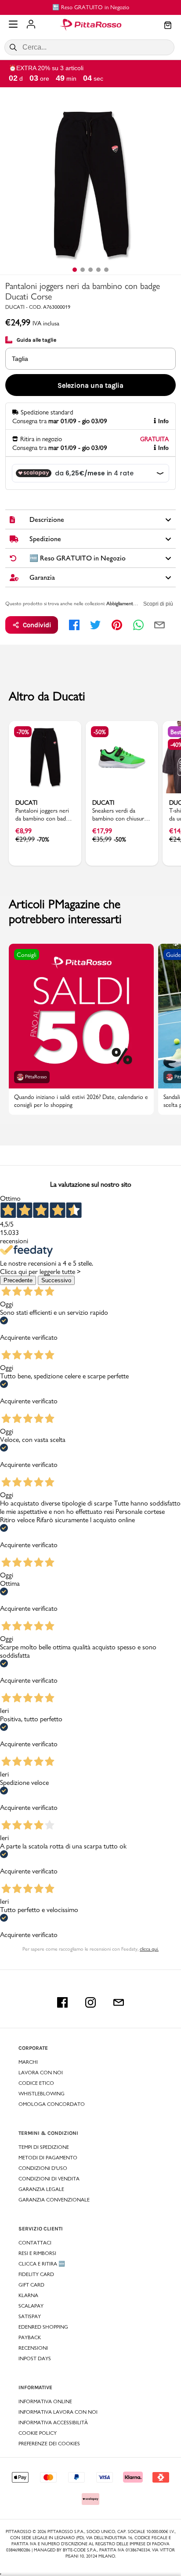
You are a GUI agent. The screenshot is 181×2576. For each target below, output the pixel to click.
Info (163, 421)
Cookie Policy (38, 2433)
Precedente (18, 1280)
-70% (23, 732)
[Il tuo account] (31, 25)
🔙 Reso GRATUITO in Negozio (91, 7)
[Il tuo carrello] (168, 26)
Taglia (20, 359)
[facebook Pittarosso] (62, 2002)
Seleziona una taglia (90, 385)
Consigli (27, 955)
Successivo (56, 1280)
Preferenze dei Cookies (49, 2444)
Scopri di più (158, 604)
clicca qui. (149, 1949)
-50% (100, 732)
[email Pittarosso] (119, 2002)
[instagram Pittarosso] (90, 2002)
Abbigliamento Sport (128, 603)
